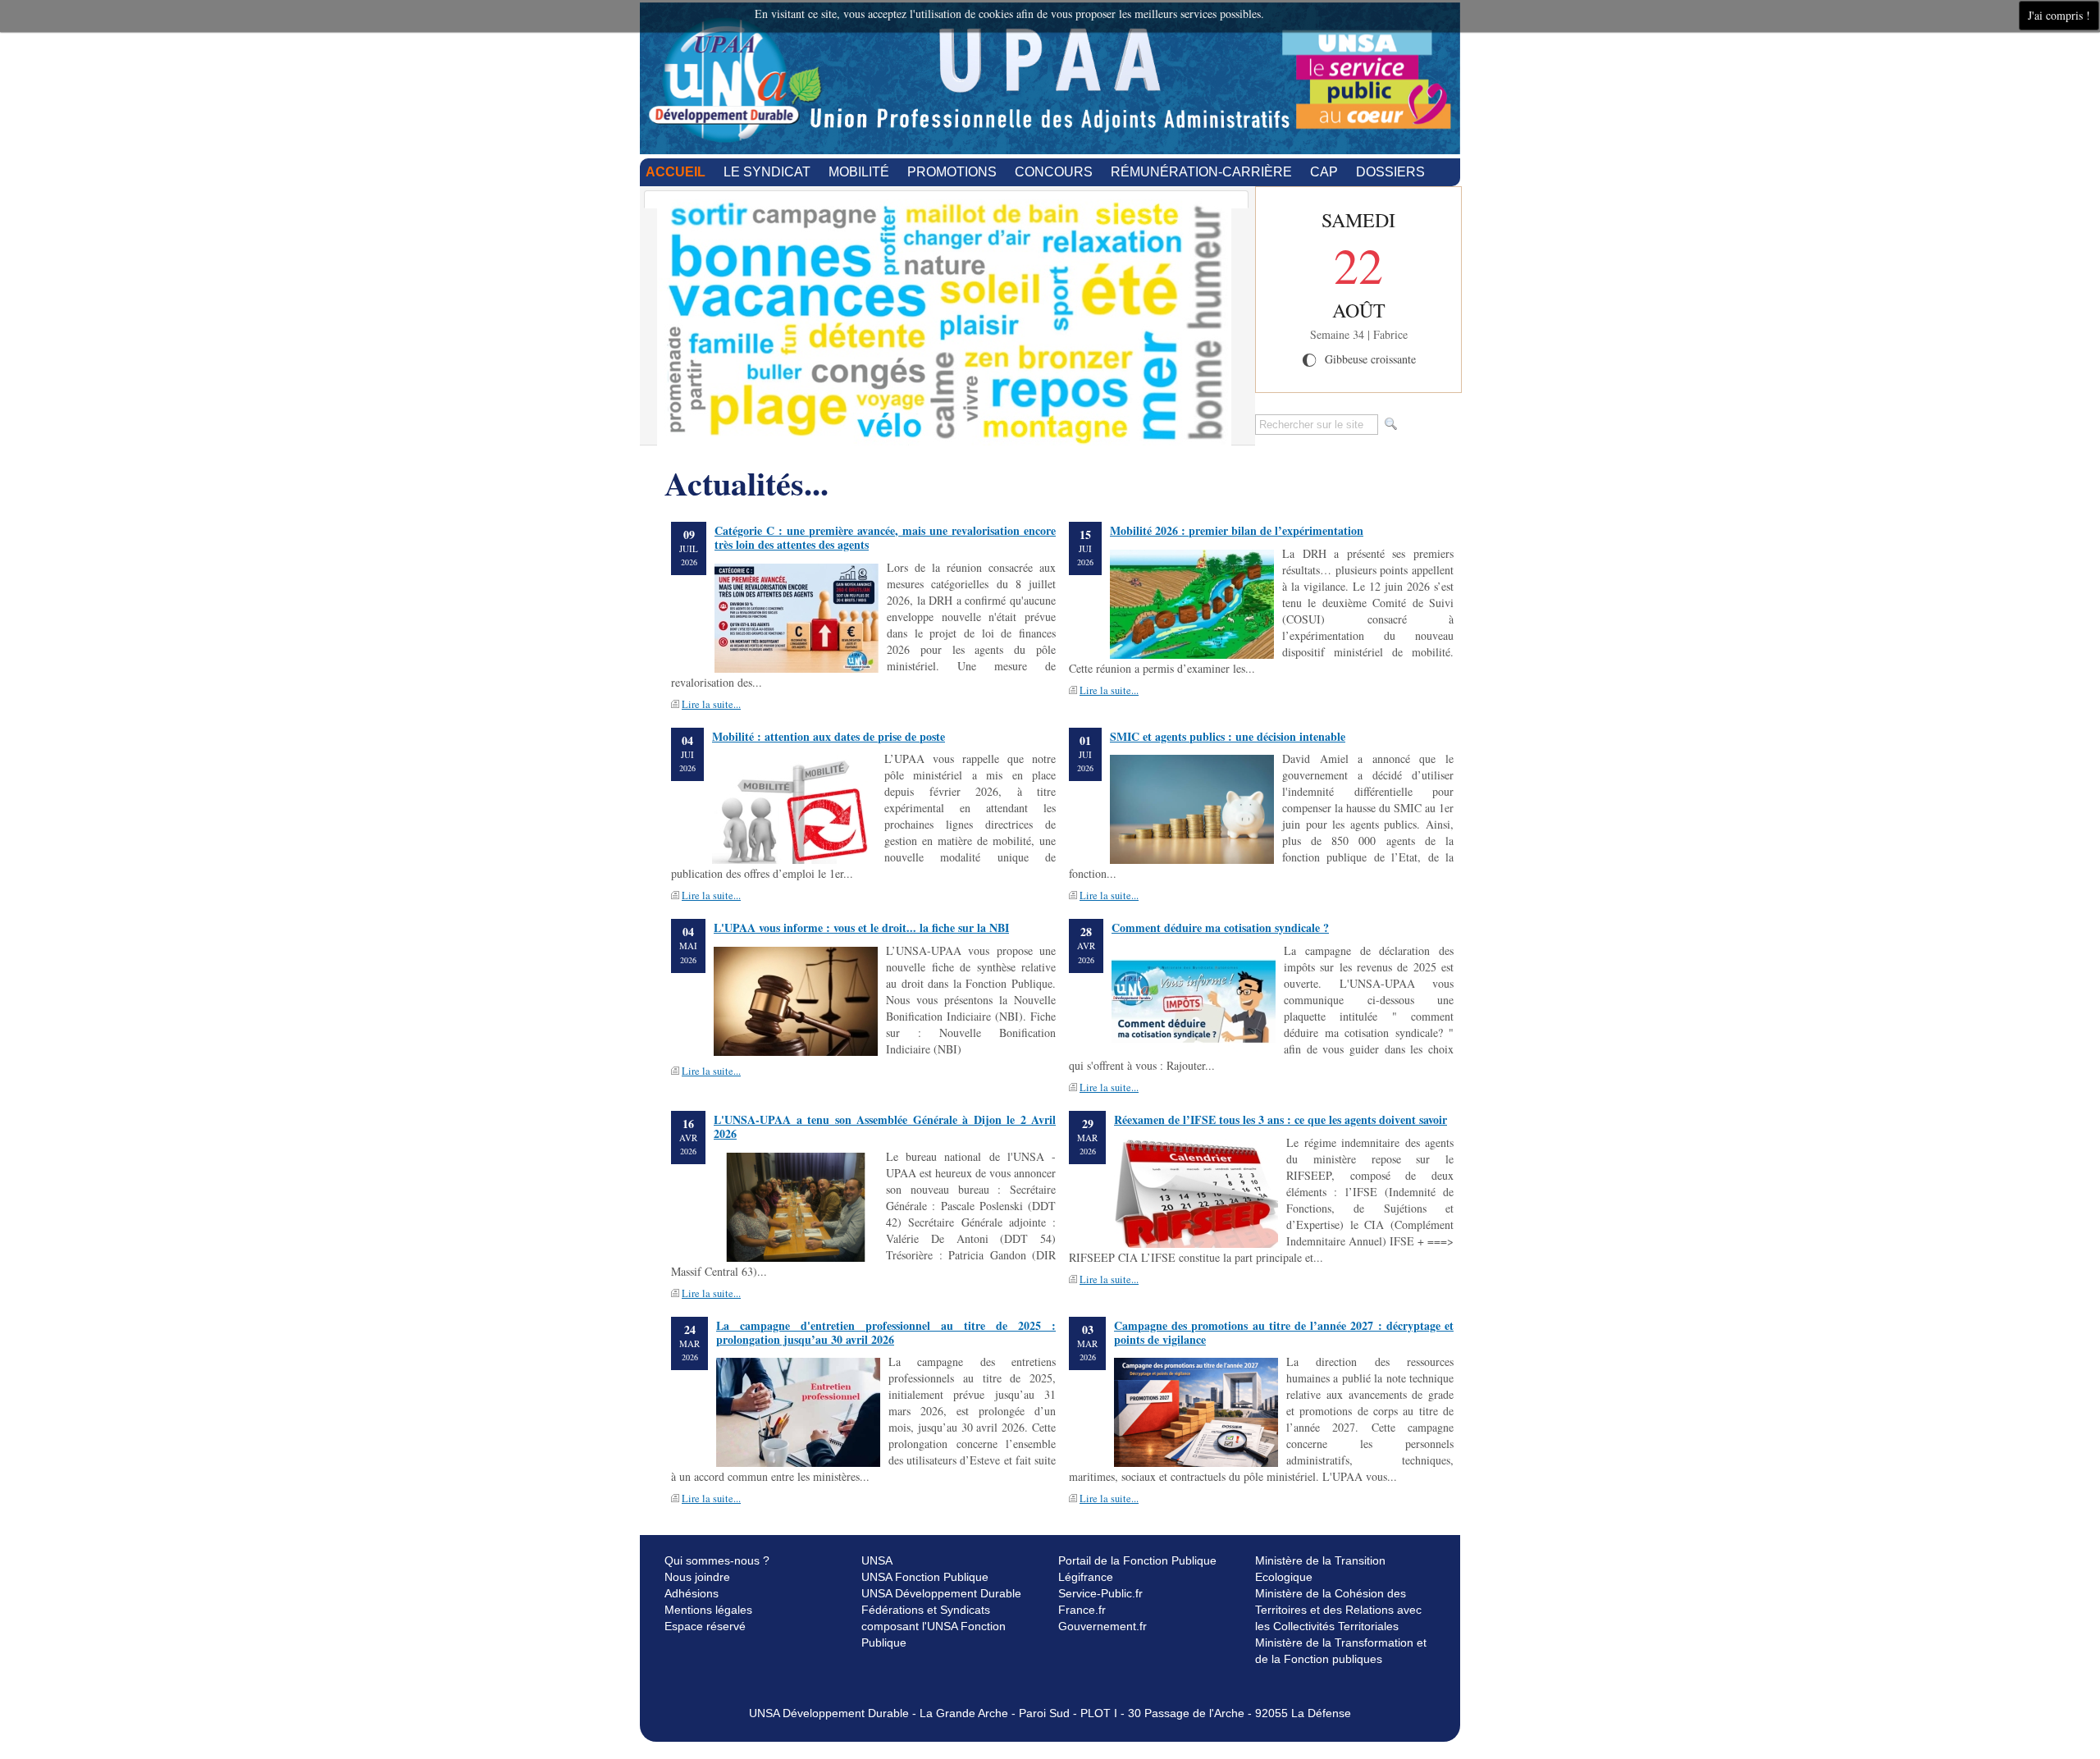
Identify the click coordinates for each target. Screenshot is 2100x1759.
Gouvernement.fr (1102, 1626)
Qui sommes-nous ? (717, 1560)
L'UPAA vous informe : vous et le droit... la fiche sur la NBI (861, 927)
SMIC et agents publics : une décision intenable (1228, 736)
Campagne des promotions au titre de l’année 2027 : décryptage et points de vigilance (1284, 1332)
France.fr (1082, 1610)
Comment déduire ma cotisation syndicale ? (1220, 927)
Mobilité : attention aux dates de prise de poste (829, 736)
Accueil (676, 172)
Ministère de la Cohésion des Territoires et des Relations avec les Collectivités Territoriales (1338, 1610)
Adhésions (692, 1593)
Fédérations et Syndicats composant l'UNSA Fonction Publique (934, 1626)
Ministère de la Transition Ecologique (1320, 1569)
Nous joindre (697, 1577)
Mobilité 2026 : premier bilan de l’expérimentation (1237, 530)
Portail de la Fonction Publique (1137, 1560)
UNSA (877, 1560)
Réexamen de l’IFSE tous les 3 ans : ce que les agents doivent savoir (1281, 1119)
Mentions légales (708, 1610)
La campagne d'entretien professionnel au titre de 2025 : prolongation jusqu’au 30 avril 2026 (886, 1332)
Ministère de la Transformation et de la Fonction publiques (1341, 1651)
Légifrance (1086, 1577)
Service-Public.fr (1100, 1593)
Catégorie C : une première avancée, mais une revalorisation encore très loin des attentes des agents (885, 537)
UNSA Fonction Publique (925, 1577)
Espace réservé (705, 1626)
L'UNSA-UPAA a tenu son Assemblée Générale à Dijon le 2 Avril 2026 (885, 1126)
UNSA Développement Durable (941, 1593)
